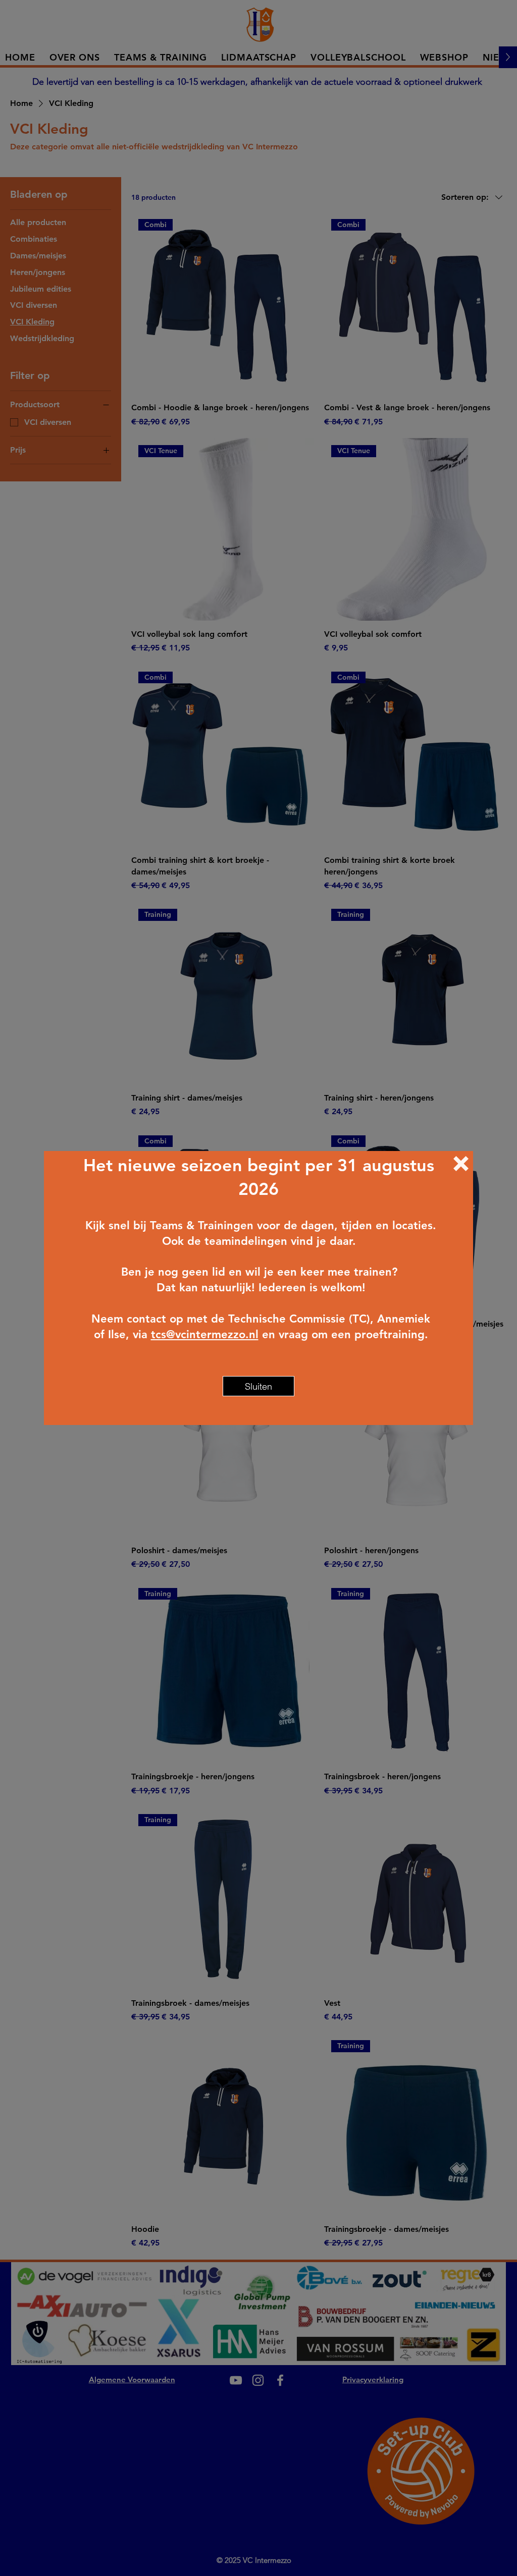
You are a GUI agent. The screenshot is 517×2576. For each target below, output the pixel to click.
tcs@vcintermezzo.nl (205, 1334)
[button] (461, 1164)
